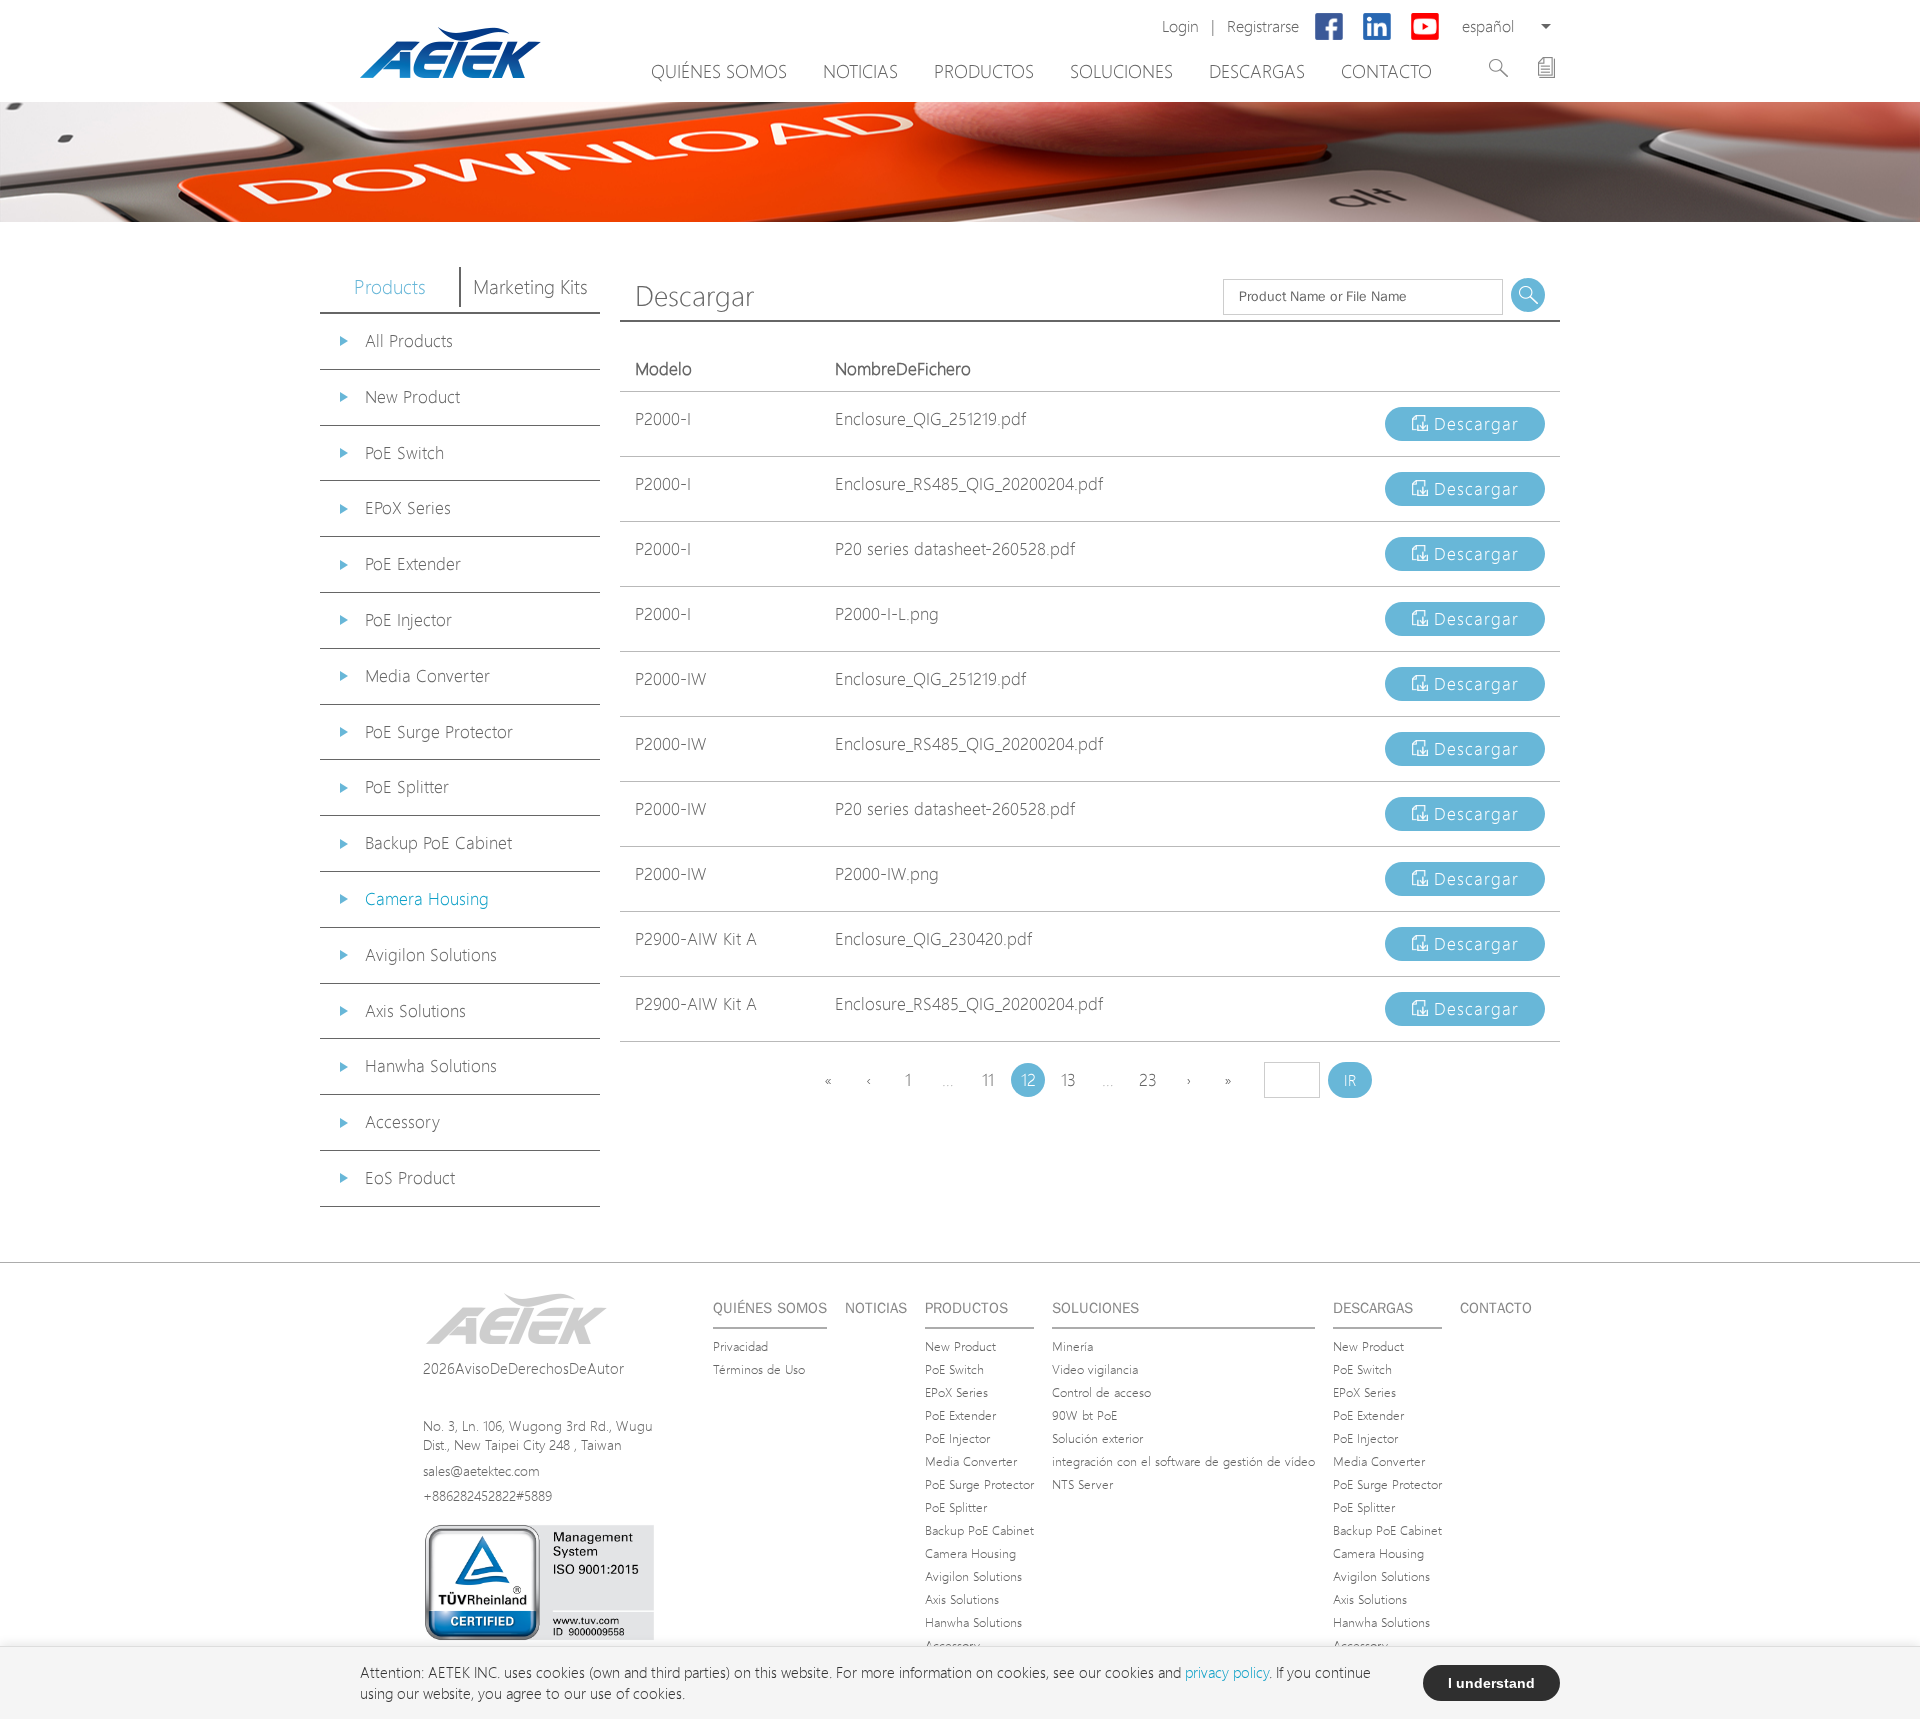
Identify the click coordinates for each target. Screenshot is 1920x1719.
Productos (984, 71)
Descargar (1473, 423)
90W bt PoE (1084, 1415)
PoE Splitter (407, 786)
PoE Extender (413, 563)
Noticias (860, 71)
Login (1180, 26)
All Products (409, 340)
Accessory (402, 1121)
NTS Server (1082, 1484)
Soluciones (1121, 71)
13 (1068, 1079)
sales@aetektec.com (481, 1470)
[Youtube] (1425, 27)
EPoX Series (408, 507)
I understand (1491, 1683)
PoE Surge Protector (439, 731)
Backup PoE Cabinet (438, 842)
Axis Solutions (415, 1010)
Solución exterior (1097, 1438)
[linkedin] (1377, 27)
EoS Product (410, 1177)
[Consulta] (1546, 67)
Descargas (1257, 71)
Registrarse (1263, 26)
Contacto (1386, 71)
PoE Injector (408, 619)
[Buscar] (1498, 68)
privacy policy (1227, 1672)
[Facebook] (1329, 27)
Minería (1072, 1346)
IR (1350, 1080)
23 (1148, 1079)
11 (988, 1079)
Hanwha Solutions (431, 1065)
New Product (412, 396)
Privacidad (740, 1346)
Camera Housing (427, 898)
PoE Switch (404, 452)
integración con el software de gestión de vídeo (1183, 1461)
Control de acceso (1101, 1392)
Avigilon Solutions (431, 954)
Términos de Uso (759, 1369)
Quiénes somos (719, 71)
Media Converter (427, 675)
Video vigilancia (1095, 1369)
